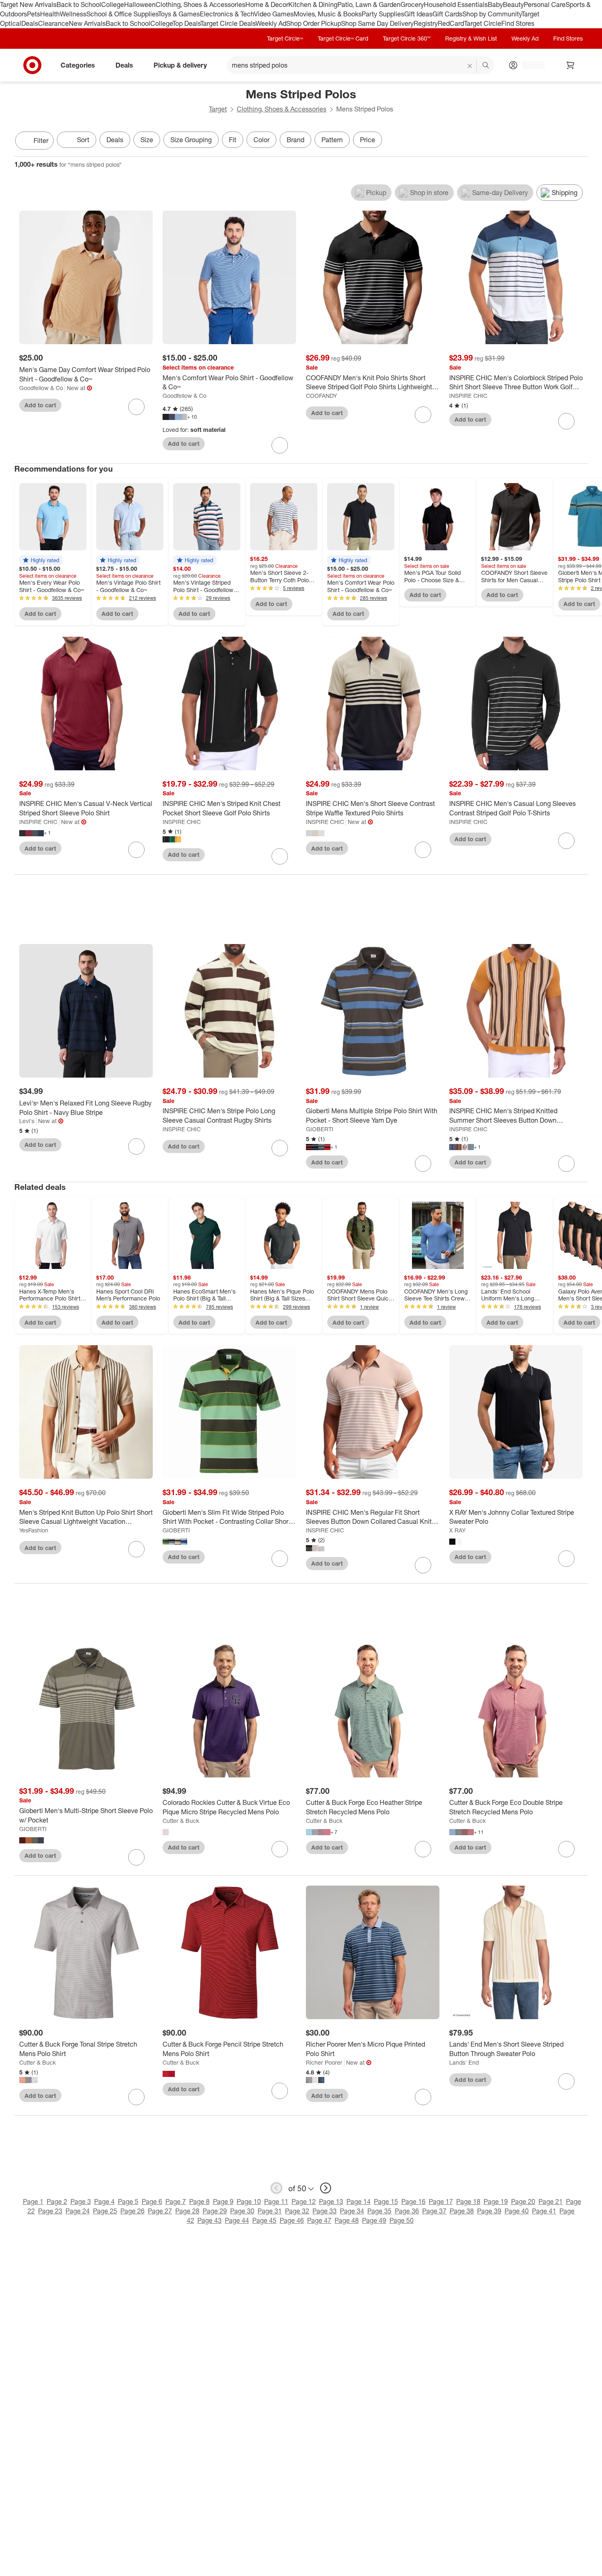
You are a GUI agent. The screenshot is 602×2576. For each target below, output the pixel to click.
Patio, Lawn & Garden (369, 5)
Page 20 (523, 2202)
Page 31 (270, 2211)
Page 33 (325, 2211)
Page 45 (264, 2220)
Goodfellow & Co (41, 388)
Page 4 (104, 2202)
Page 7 (176, 2202)
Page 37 (434, 2211)
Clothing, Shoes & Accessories (200, 5)
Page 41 (544, 2211)
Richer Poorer (324, 2062)
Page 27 (160, 2211)
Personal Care (545, 5)
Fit (233, 140)
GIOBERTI (320, 1129)
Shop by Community (492, 14)
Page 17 (441, 2202)
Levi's (27, 1121)
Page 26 (132, 2211)
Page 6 (152, 2202)
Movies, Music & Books (328, 14)
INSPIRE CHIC (468, 396)
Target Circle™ (285, 38)
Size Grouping (191, 140)
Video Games (274, 14)
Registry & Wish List (471, 38)
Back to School (79, 5)
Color (261, 140)
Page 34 (352, 2211)
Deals (30, 23)
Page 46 (292, 2220)
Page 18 (468, 2202)
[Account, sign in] (529, 65)
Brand (295, 140)
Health (50, 14)
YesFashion (34, 1530)
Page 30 (242, 2211)
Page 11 (276, 2202)
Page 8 (199, 2202)
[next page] (326, 2188)
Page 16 (413, 2202)
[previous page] (276, 2188)
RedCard (451, 23)
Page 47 (319, 2220)
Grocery (412, 5)
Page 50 (402, 2220)
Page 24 (78, 2211)
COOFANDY (321, 396)
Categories (78, 65)
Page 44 (237, 2220)
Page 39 (489, 2211)
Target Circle (483, 23)
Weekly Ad (271, 23)
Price (368, 140)
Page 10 (249, 2202)
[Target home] (32, 65)
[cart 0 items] (570, 65)
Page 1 (33, 2202)
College (113, 5)
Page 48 (347, 2220)
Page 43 (209, 2220)
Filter (41, 141)
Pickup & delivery (180, 65)
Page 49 (374, 2220)
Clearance (53, 23)
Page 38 (462, 2211)
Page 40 (517, 2211)
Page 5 (128, 2202)
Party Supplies (383, 14)
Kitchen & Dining (313, 5)
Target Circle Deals (228, 23)
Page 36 (407, 2211)
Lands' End (464, 2062)
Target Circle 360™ (407, 38)
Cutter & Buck (181, 1821)
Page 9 (223, 2202)
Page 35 (379, 2211)
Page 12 (304, 2202)
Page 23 (50, 2211)
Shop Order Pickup (314, 23)
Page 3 (81, 2202)
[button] (41, 560)
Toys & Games (179, 14)
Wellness (73, 14)
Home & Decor (267, 5)
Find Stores (518, 23)
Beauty (513, 5)
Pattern (332, 140)
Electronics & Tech (227, 14)
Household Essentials (456, 5)
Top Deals (186, 23)
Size (147, 140)
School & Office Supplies (122, 14)
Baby (495, 5)
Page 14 (359, 2202)
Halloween (140, 5)
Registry (426, 23)
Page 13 (331, 2202)
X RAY (457, 1530)
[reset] (470, 66)
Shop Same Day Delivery (377, 23)
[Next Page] (579, 141)
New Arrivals (87, 23)
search (486, 66)
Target (218, 109)
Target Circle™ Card (343, 38)
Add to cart (40, 405)
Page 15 (386, 2202)
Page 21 (551, 2202)
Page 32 (297, 2211)
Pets (34, 14)
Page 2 (57, 2202)
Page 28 (187, 2211)
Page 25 (105, 2211)
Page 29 (215, 2211)
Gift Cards (447, 14)
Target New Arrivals (28, 5)
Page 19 (496, 2202)
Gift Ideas (418, 14)
